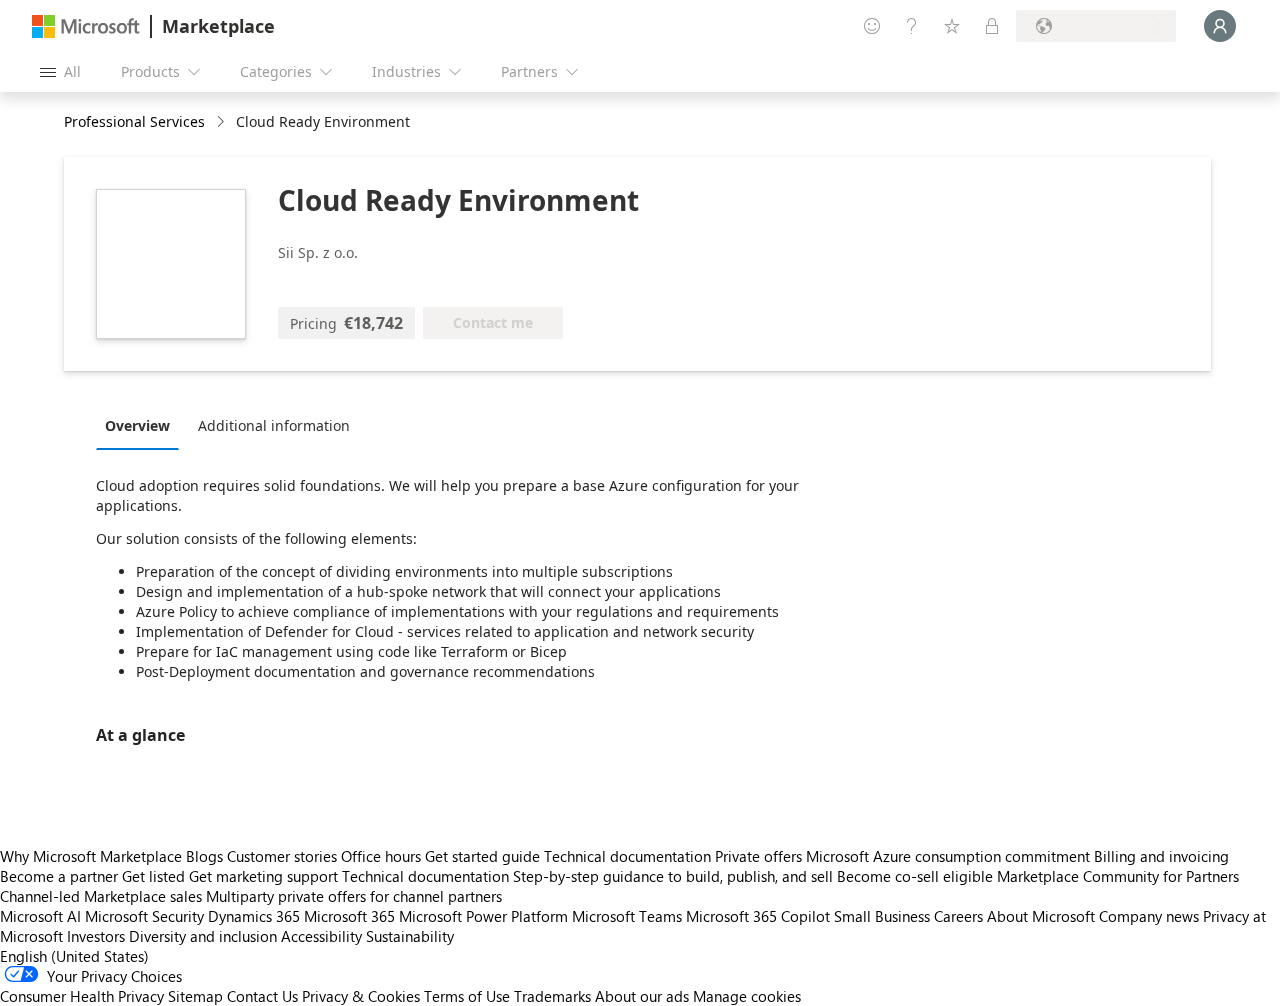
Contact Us (262, 996)
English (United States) (74, 956)
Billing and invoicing (1161, 856)
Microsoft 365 (349, 916)
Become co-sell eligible (915, 876)
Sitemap (195, 996)
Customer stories (282, 856)
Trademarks (552, 996)
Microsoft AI (40, 916)
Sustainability (410, 936)
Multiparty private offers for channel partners (354, 896)
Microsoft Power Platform (483, 916)
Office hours (381, 856)
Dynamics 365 (254, 916)
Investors (96, 936)
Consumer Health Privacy (82, 996)
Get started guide (482, 856)
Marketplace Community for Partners (1118, 876)
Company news (1149, 916)
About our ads (642, 996)
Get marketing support (263, 876)
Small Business (882, 916)
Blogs (204, 856)
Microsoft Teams (627, 916)
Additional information (274, 425)
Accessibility (321, 936)
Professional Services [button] (134, 121)
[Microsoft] (86, 26)
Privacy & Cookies (361, 996)
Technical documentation (627, 856)
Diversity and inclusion (203, 936)
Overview (137, 425)
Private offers (758, 856)
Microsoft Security (144, 916)
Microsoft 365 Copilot (758, 916)
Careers (958, 916)
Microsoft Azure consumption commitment (950, 856)
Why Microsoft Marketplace (91, 856)
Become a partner (59, 876)
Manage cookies (747, 996)
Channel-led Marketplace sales (101, 896)
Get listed (153, 876)
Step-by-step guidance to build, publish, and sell (673, 876)
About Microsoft (1041, 916)
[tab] (142, 425)
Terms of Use (467, 996)
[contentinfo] (222, 122)
